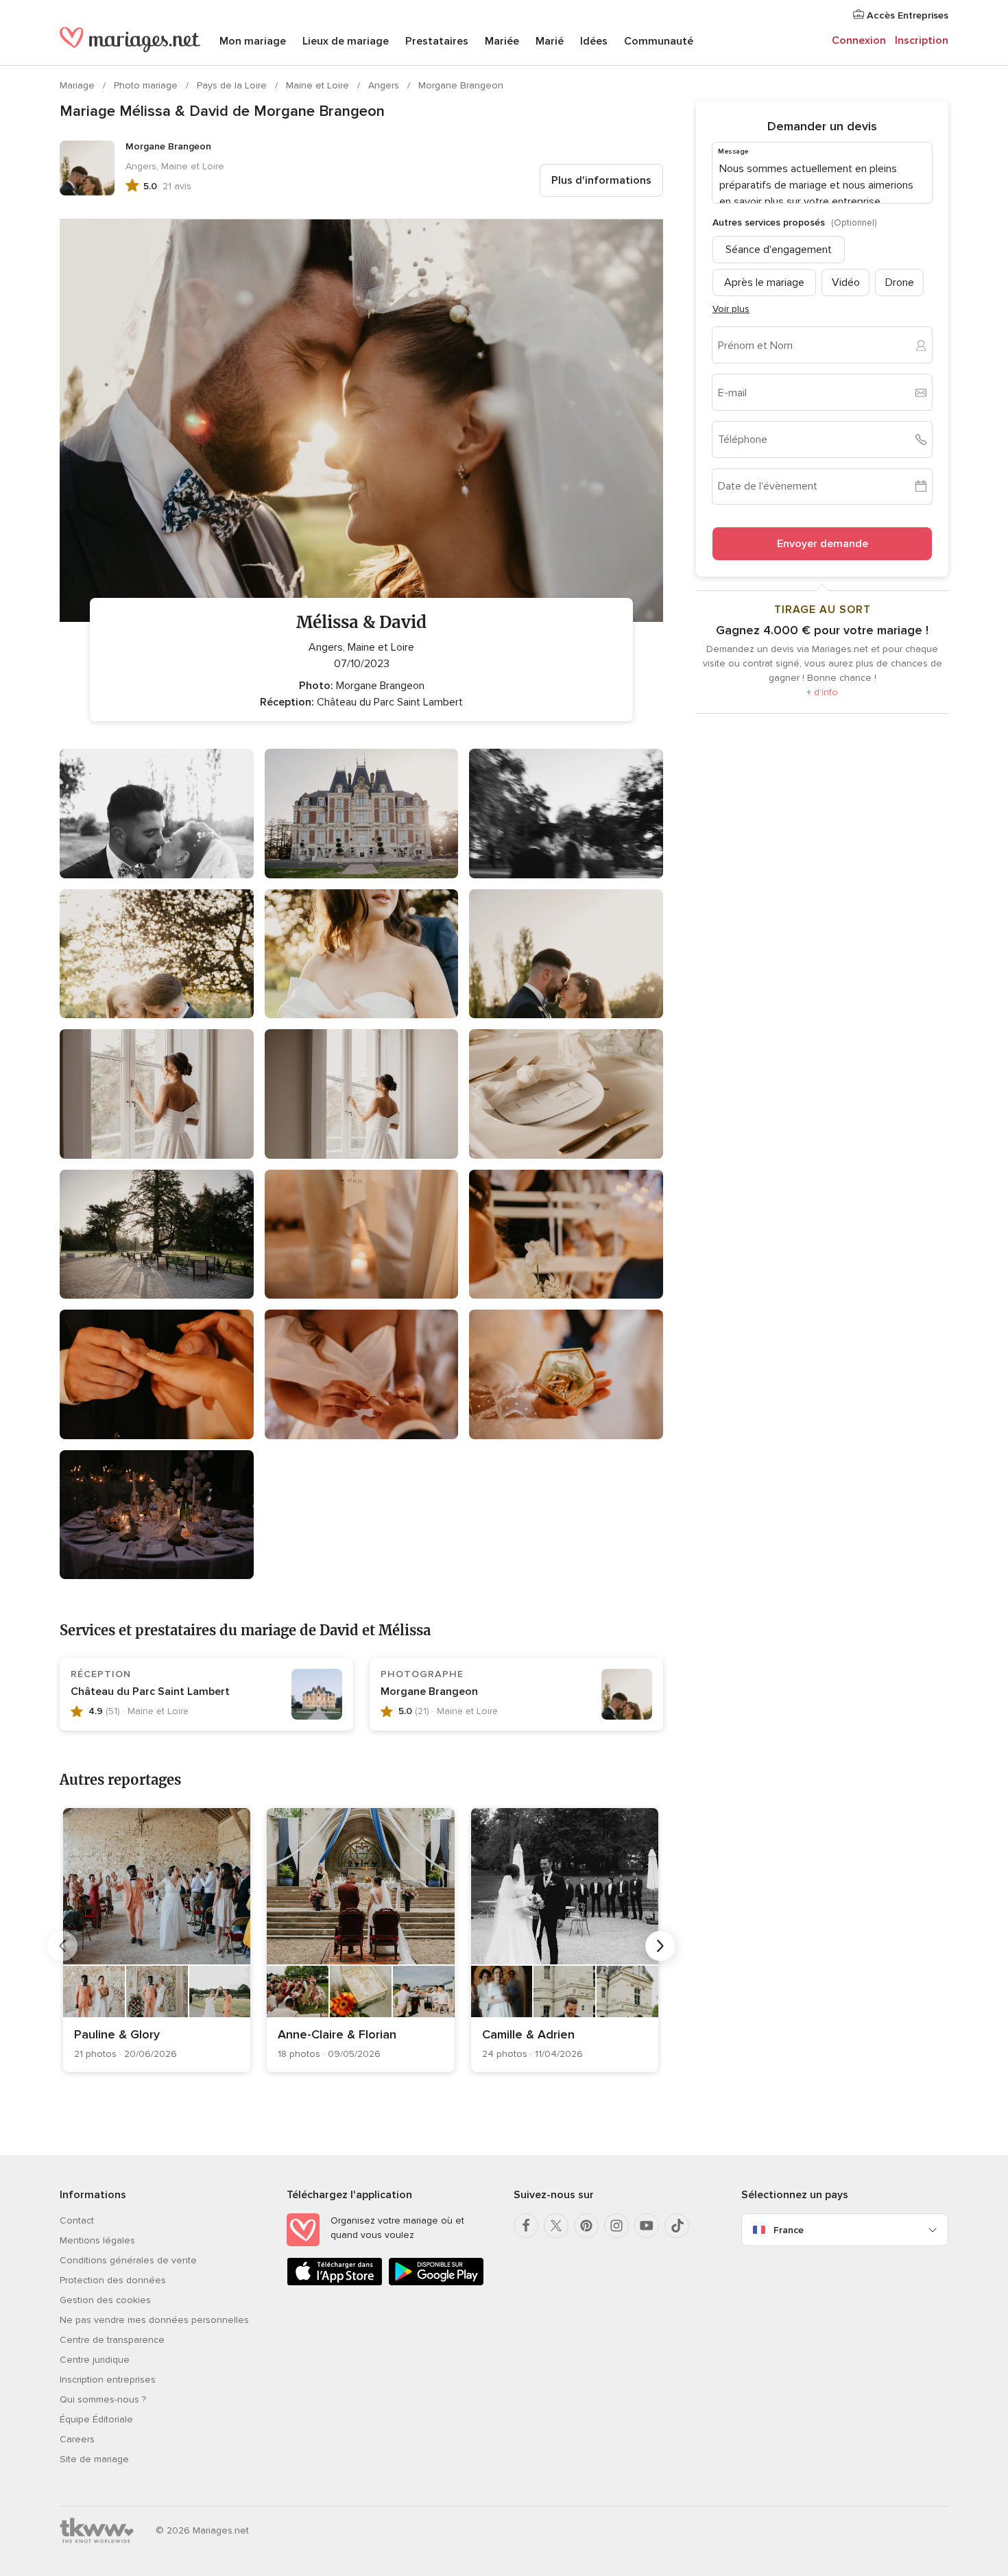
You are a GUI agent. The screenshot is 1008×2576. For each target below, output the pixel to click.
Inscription (922, 40)
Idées (594, 41)
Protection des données (113, 2280)
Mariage (79, 85)
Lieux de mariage (346, 41)
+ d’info (822, 692)
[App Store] (335, 2283)
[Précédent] (62, 1946)
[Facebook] (526, 2226)
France (789, 2230)
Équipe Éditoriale (96, 2419)
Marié (550, 41)
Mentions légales (97, 2240)
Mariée (502, 41)
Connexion (859, 40)
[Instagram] (616, 2226)
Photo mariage (147, 85)
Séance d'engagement (779, 250)
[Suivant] (660, 1946)
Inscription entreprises (108, 2380)
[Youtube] (647, 2226)
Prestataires (437, 41)
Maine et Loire (319, 85)
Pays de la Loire (233, 85)
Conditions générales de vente (128, 2260)
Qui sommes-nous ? (103, 2399)
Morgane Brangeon (461, 85)
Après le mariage (764, 282)
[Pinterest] (586, 2226)
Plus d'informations (601, 180)
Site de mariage (94, 2459)
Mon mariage (253, 41)
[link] (157, 1940)
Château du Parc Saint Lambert (150, 1692)
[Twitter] (556, 2226)
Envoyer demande (823, 544)
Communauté (659, 41)
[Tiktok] (677, 2226)
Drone (900, 282)
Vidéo (846, 282)
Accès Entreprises (906, 15)
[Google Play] (436, 2283)
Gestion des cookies (105, 2300)
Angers (385, 85)
